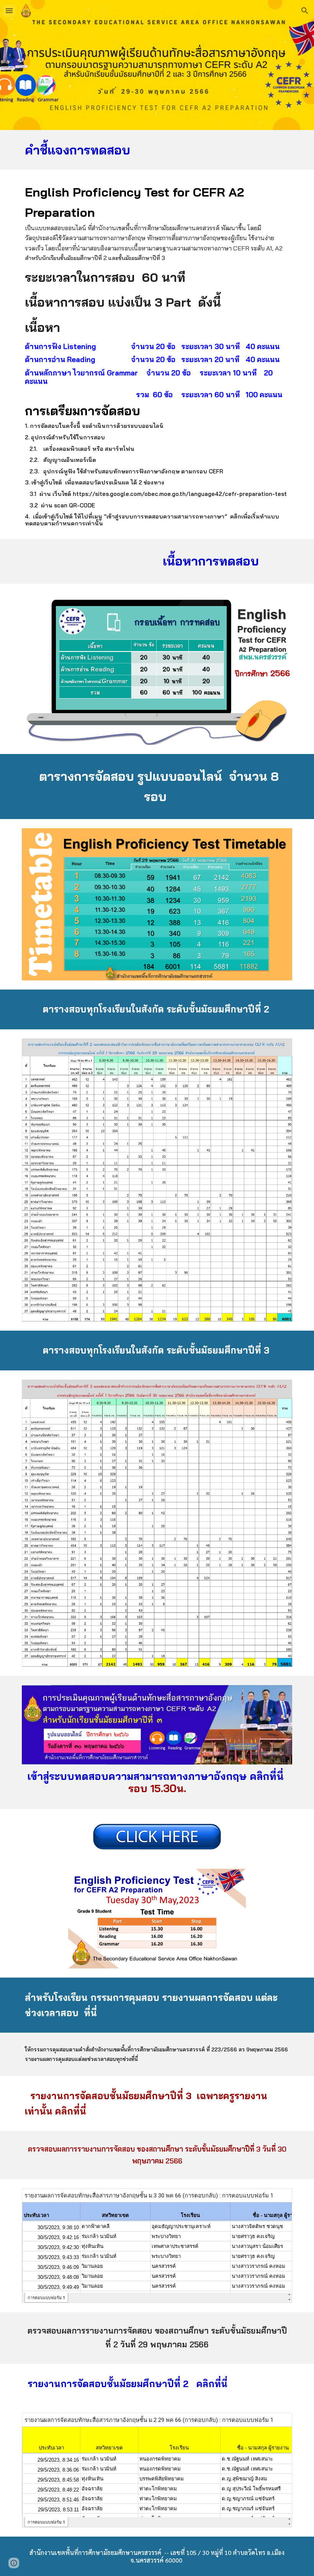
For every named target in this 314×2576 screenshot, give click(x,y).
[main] (157, 150)
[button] (9, 11)
